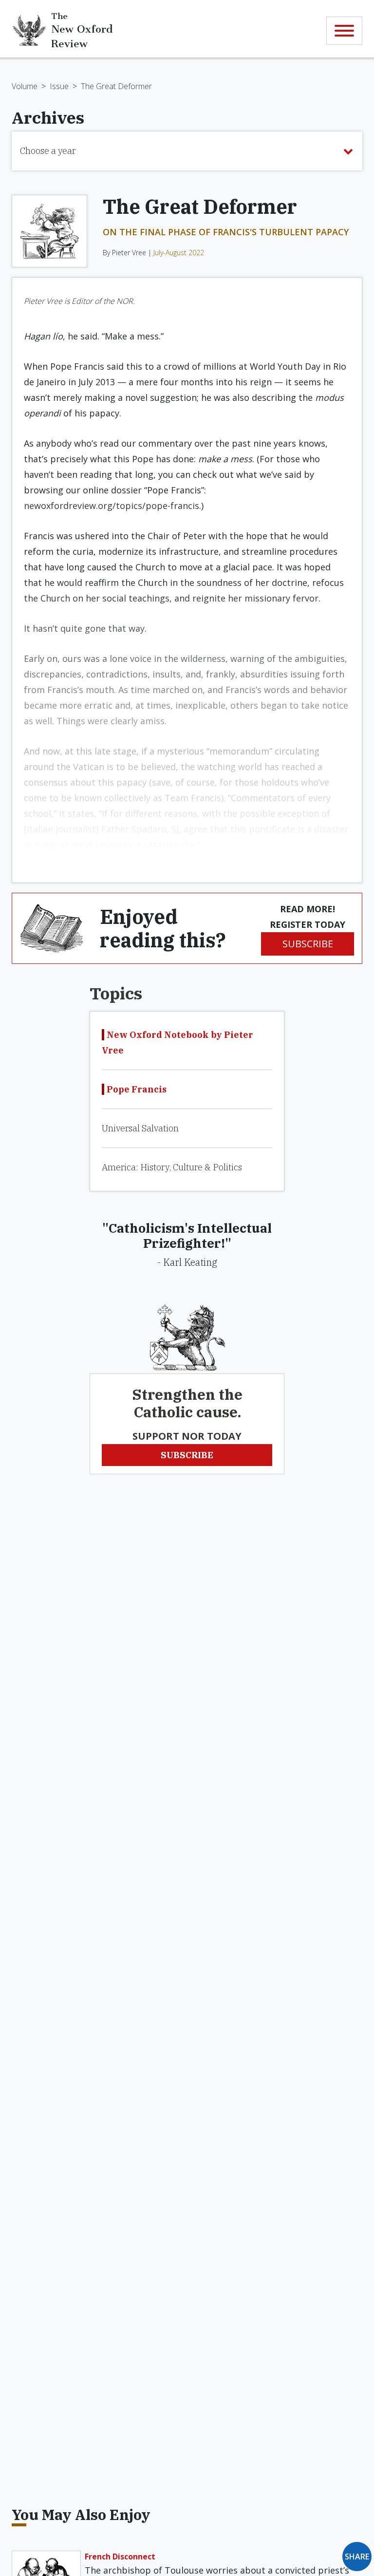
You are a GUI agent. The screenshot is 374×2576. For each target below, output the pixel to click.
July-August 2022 (179, 253)
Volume (25, 86)
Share (357, 2557)
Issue (59, 86)
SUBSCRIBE (308, 944)
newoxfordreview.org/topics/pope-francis (112, 506)
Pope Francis (137, 1089)
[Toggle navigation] (344, 31)
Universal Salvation (140, 1128)
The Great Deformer (116, 86)
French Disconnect (120, 2557)
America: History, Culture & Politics (172, 1167)
